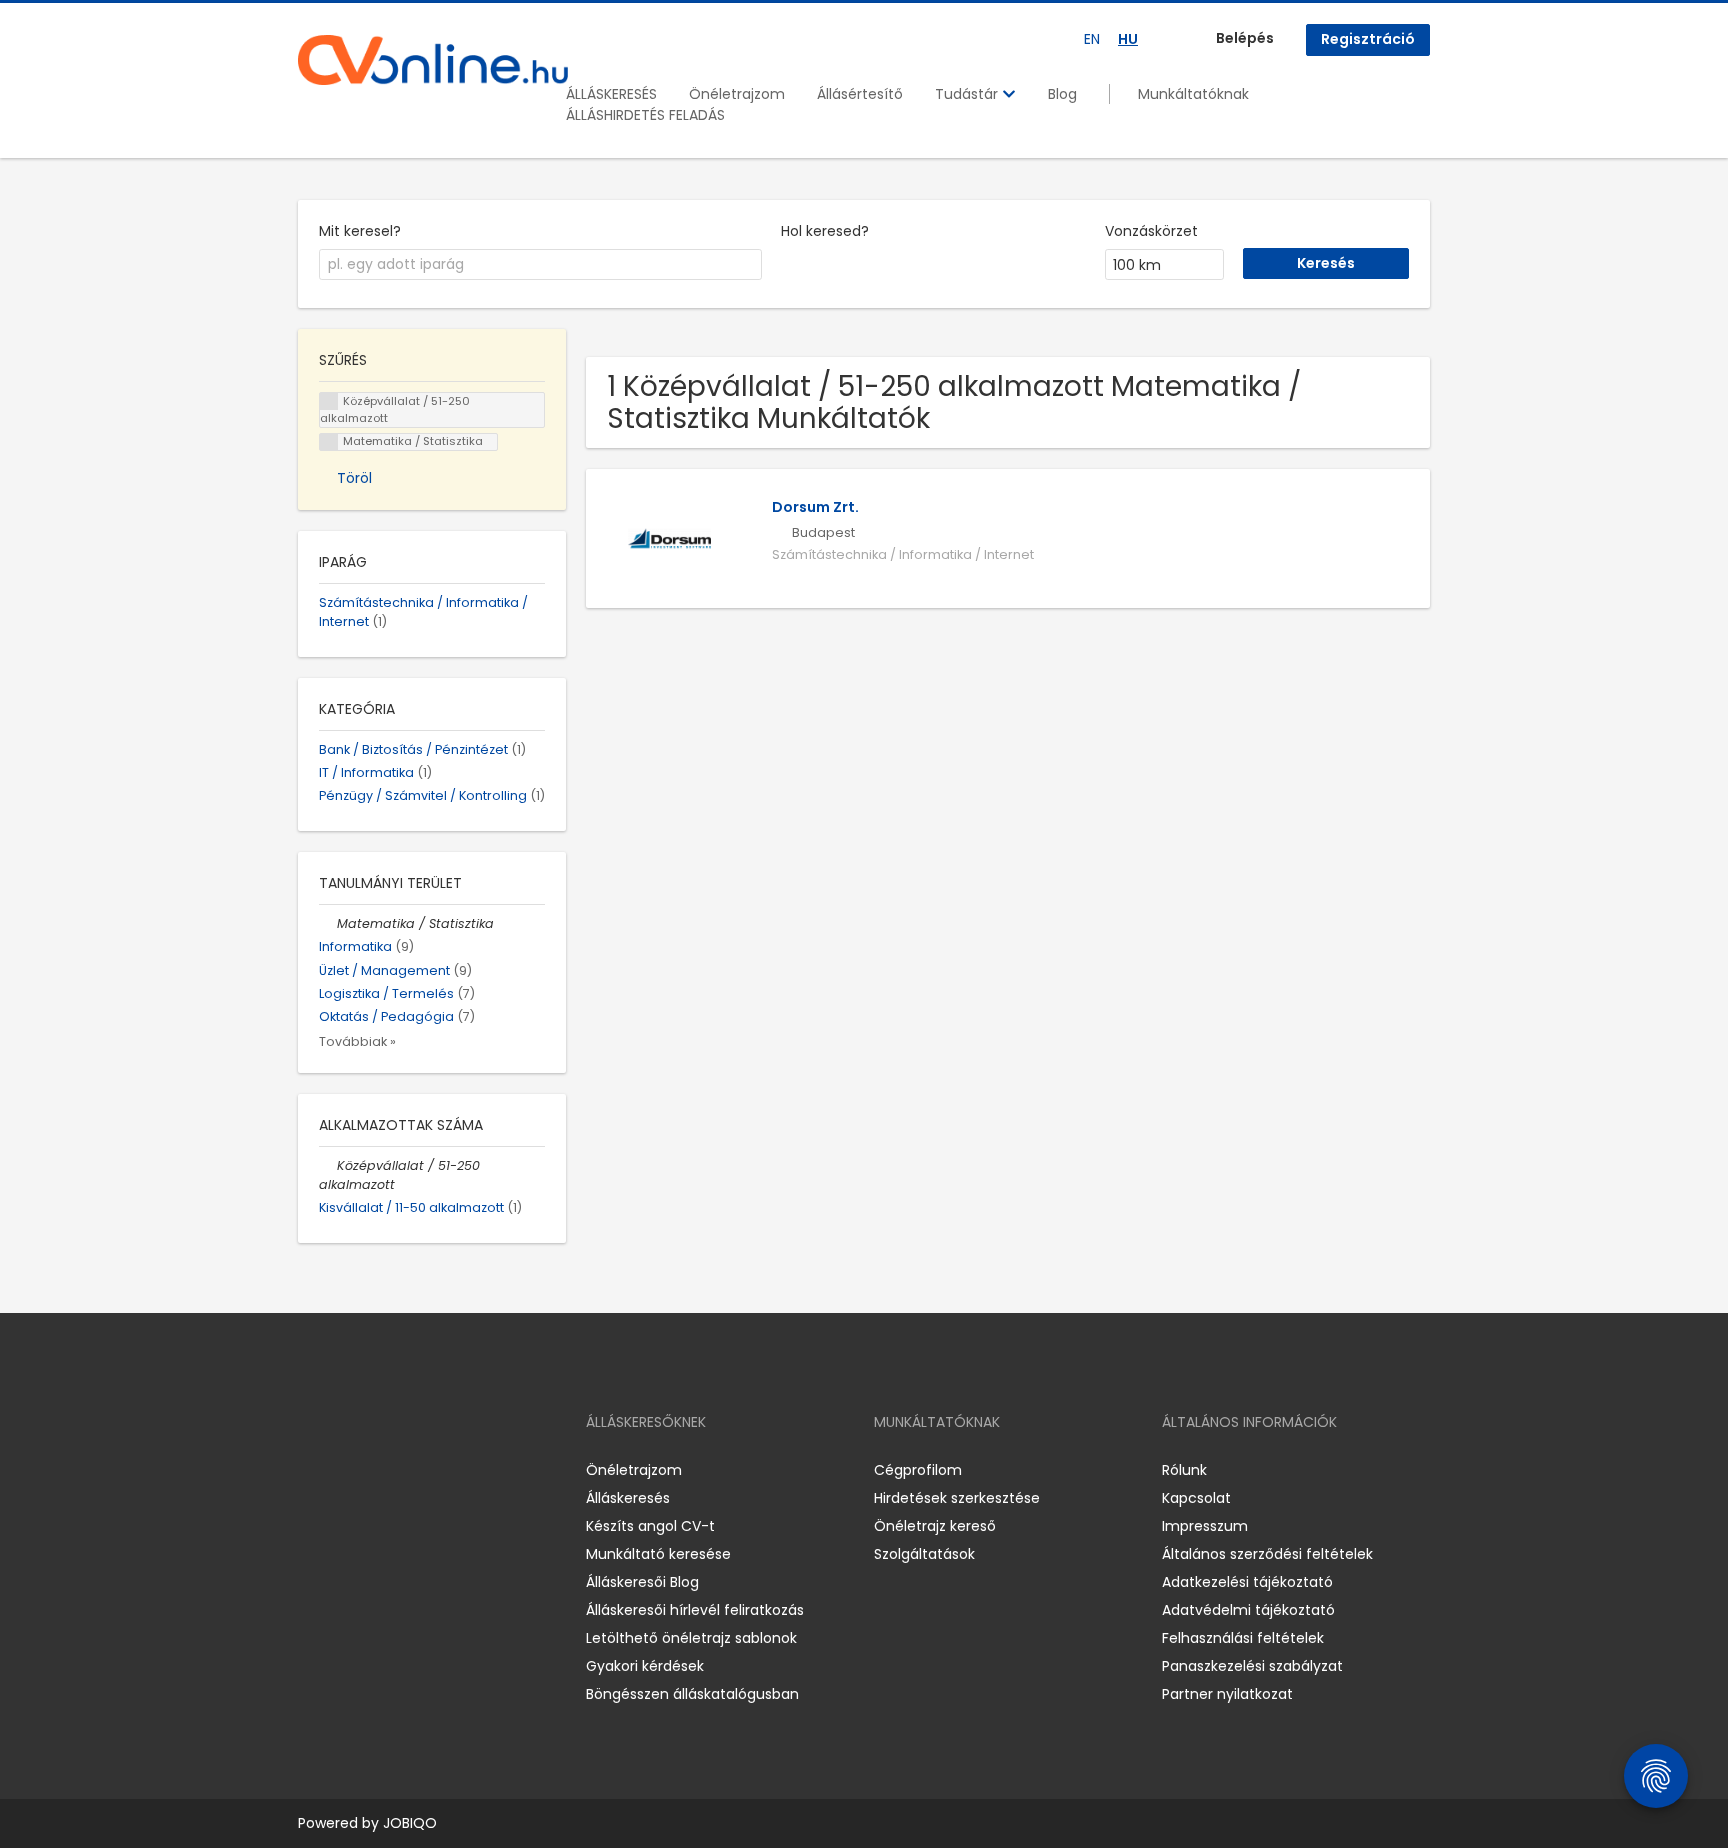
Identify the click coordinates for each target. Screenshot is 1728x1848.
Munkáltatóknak (1193, 94)
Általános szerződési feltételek (1267, 1554)
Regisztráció (1368, 39)
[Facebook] (312, 1469)
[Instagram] (345, 1469)
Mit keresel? (360, 231)
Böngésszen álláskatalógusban (692, 1694)
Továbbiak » (357, 1041)
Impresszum (1205, 1526)
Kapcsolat (1196, 1498)
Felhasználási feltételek (1243, 1638)
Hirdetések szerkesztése (957, 1498)
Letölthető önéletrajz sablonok (691, 1638)
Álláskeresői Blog (642, 1582)
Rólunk (1184, 1470)
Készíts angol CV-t (650, 1526)
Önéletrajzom (737, 94)
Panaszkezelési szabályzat (1252, 1666)
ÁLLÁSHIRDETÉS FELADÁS (645, 115)
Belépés (1245, 38)
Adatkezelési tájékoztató (1247, 1582)
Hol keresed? (825, 231)
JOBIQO (410, 1823)
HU (1128, 39)
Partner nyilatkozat (1227, 1694)
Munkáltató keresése (658, 1554)
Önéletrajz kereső (935, 1526)
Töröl (354, 478)
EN (1092, 39)
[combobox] (540, 265)
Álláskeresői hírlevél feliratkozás (695, 1610)
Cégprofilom (918, 1470)
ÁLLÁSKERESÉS (611, 94)
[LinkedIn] (378, 1469)
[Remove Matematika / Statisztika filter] (328, 923)
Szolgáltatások (924, 1554)
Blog (1062, 94)
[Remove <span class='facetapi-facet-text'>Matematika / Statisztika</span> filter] (329, 442)
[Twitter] (408, 1469)
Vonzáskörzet (1151, 231)
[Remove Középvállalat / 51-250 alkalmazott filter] (328, 1165)
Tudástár (968, 94)
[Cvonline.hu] (433, 60)
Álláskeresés (628, 1498)
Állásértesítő (860, 94)
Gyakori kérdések (645, 1666)
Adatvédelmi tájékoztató (1248, 1610)
